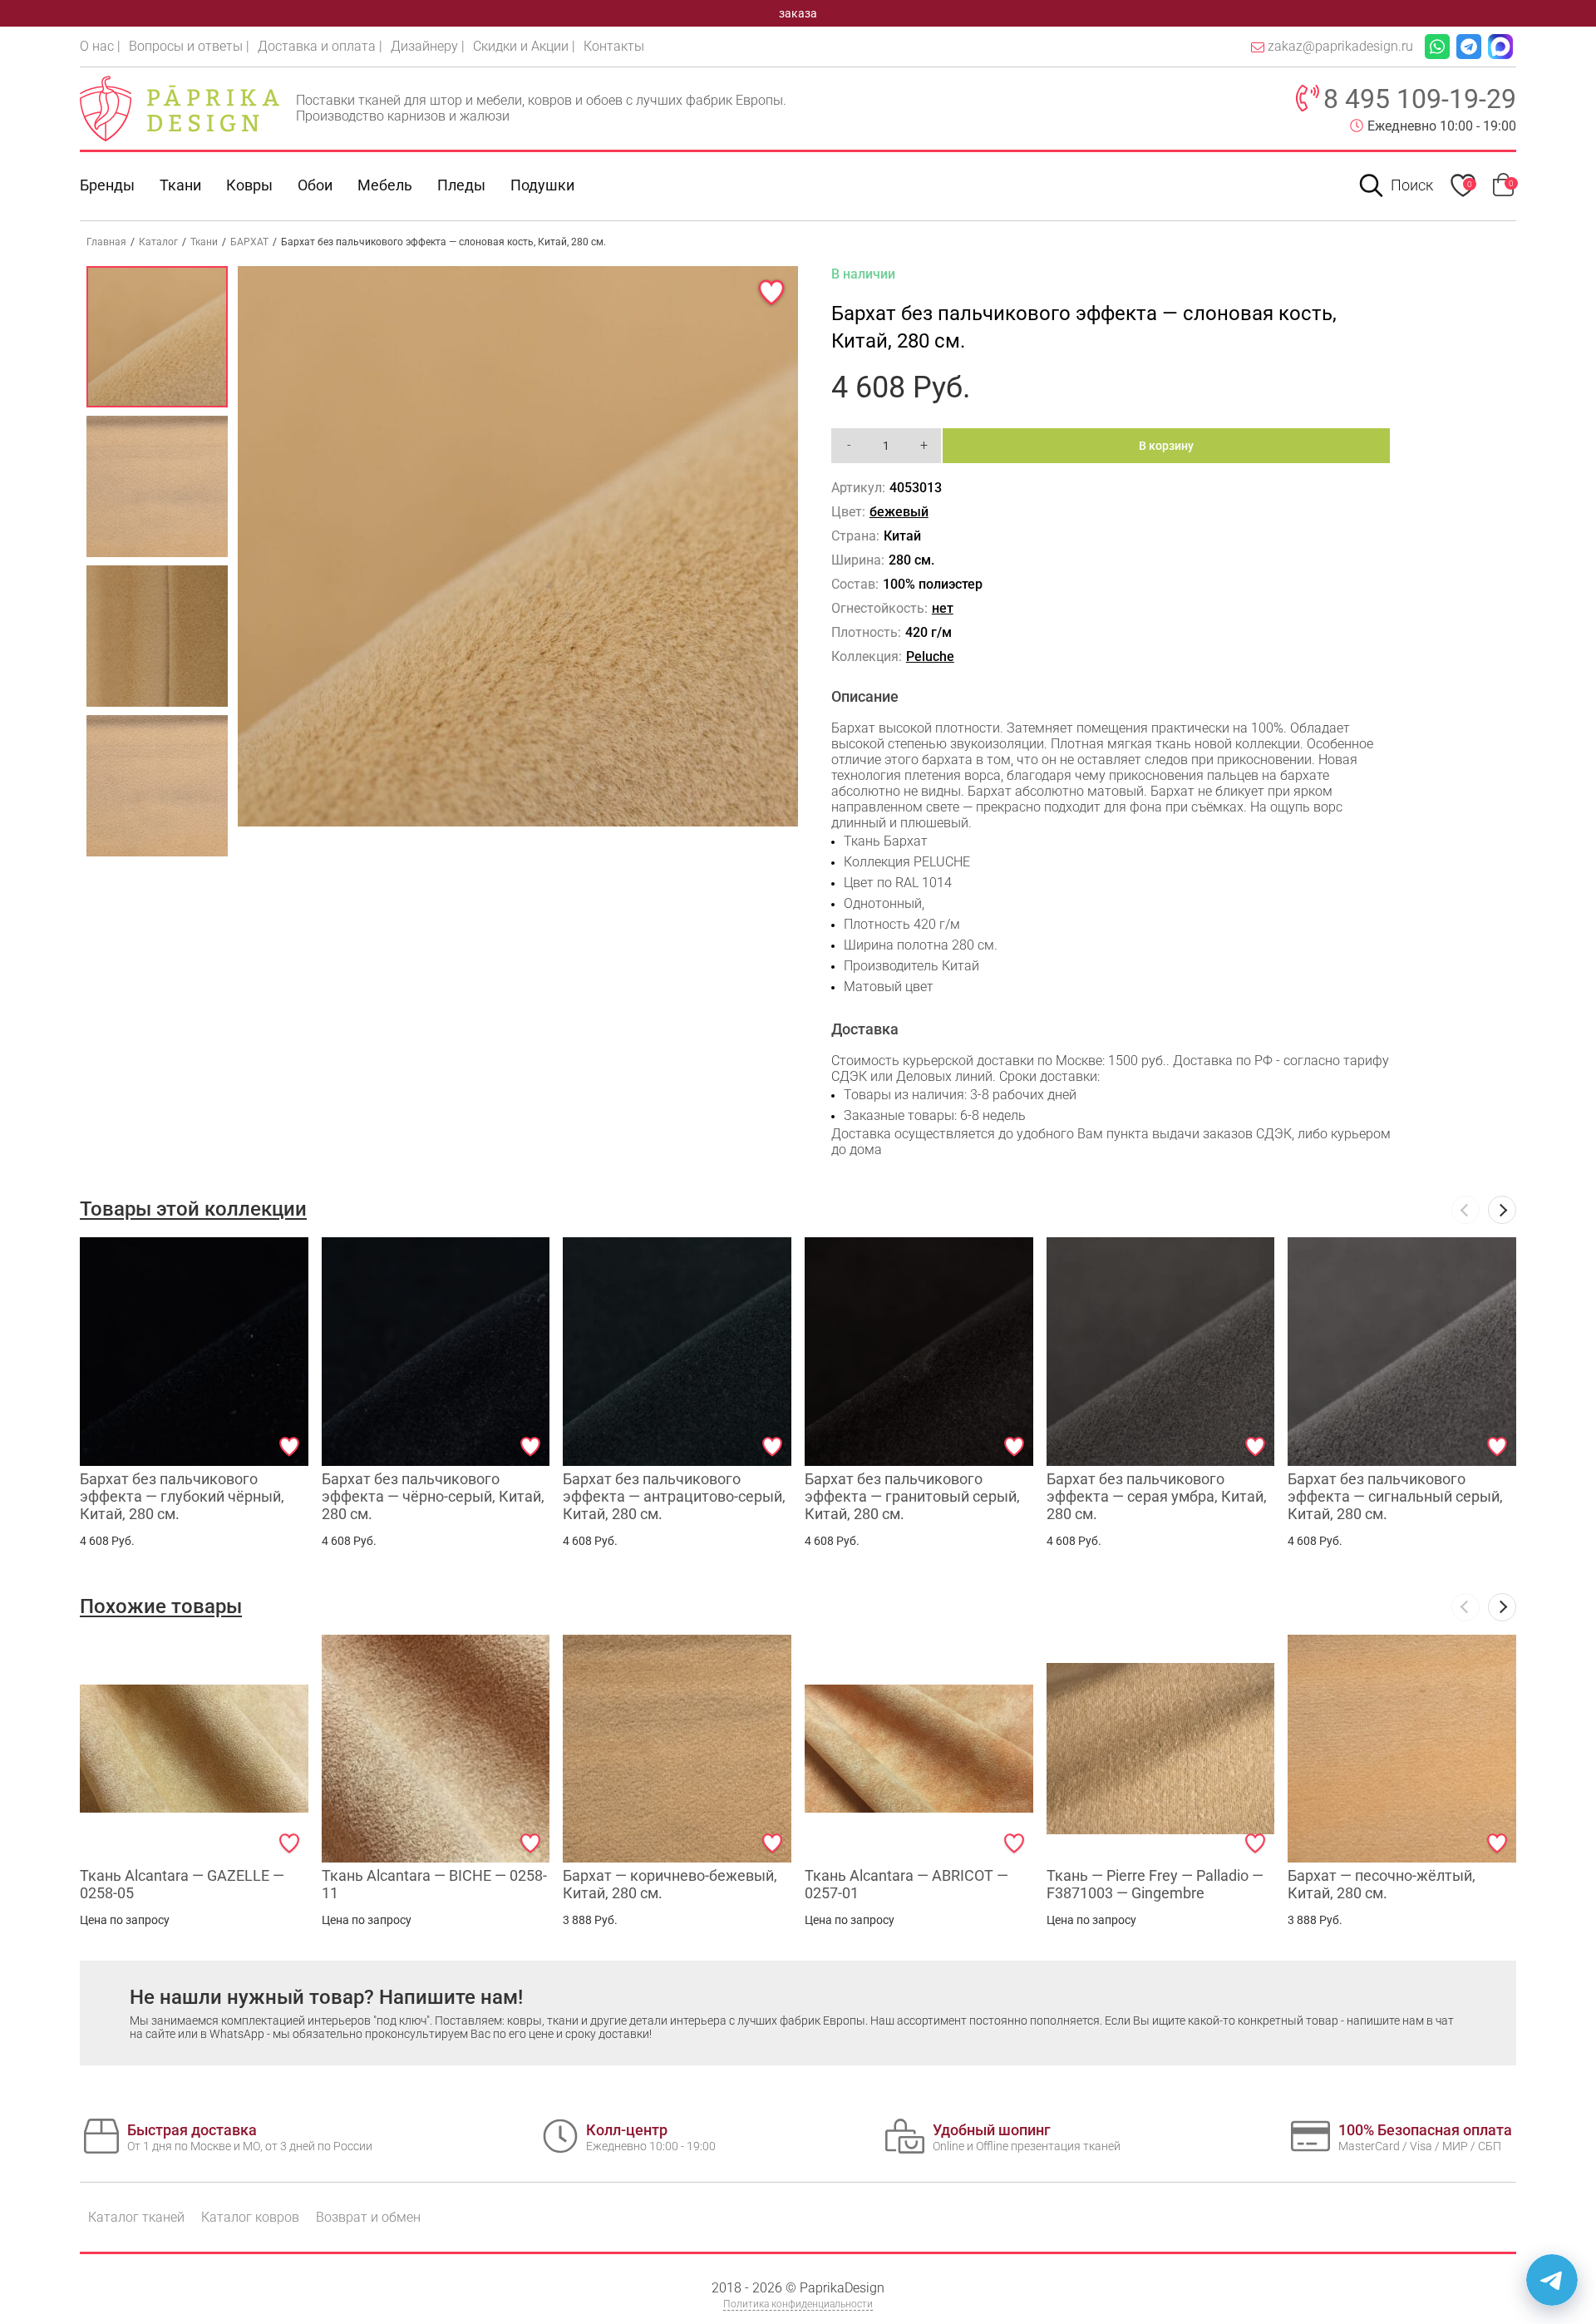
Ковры (249, 185)
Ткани (204, 242)
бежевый (899, 512)
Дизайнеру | (428, 46)
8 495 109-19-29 (1420, 99)
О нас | (100, 46)
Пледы (461, 185)
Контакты (614, 46)
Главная (106, 242)
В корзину (1166, 446)
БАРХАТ (249, 242)
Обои (315, 185)
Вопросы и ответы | (189, 46)
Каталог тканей (136, 2217)
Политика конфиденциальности (798, 2304)
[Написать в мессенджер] (1552, 2280)
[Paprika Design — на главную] (180, 108)
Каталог (158, 242)
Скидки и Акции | (524, 46)
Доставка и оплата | (320, 46)
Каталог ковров (250, 2217)
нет (943, 608)
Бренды (107, 185)
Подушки (542, 185)
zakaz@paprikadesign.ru (1340, 46)
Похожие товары (161, 1606)
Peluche (930, 656)
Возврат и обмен (368, 2217)
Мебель (385, 185)
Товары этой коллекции (193, 1209)
